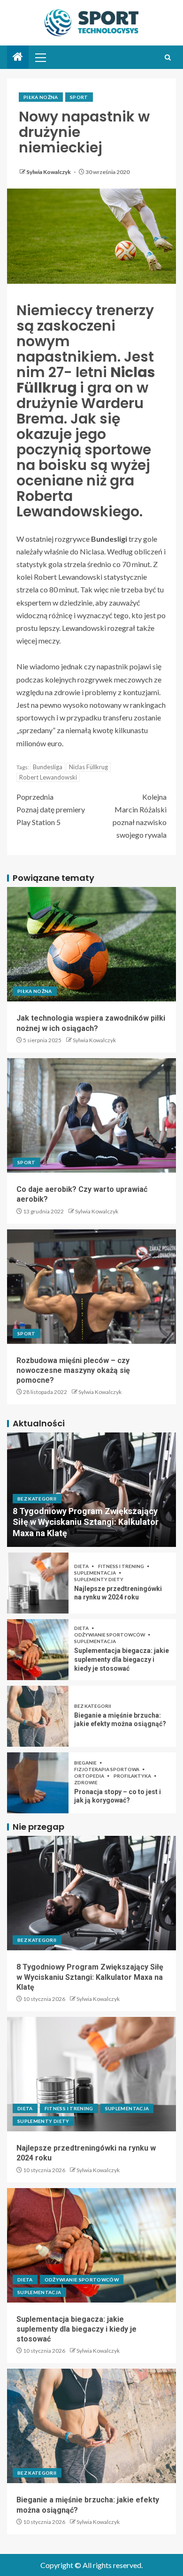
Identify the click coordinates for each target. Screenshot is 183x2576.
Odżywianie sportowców (110, 1635)
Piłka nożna (41, 97)
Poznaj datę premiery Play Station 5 (51, 809)
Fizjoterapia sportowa (107, 1769)
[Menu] (40, 57)
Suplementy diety (99, 1579)
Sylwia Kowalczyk (49, 172)
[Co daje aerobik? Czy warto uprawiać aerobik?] (91, 1115)
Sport (79, 97)
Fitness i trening (122, 1566)
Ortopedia (90, 1776)
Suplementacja (95, 1573)
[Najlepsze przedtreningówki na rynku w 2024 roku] (38, 1583)
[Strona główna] (18, 57)
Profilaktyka (133, 1776)
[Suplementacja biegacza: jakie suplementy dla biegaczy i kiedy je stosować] (38, 1650)
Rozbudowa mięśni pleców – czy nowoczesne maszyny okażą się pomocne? (73, 1371)
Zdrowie (86, 1782)
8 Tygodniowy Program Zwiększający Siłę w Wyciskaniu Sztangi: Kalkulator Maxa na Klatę (86, 1522)
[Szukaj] (168, 57)
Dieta (82, 1566)
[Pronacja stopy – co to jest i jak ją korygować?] (38, 1783)
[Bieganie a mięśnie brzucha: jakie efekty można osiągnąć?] (38, 1716)
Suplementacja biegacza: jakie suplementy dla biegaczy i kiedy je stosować (122, 1659)
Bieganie (86, 1763)
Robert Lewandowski (48, 777)
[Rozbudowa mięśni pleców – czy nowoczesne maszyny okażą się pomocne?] (91, 1287)
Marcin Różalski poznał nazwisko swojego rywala (140, 816)
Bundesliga (48, 767)
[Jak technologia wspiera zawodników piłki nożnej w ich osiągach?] (91, 944)
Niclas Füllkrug (88, 767)
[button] (40, 57)
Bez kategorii (37, 1499)
